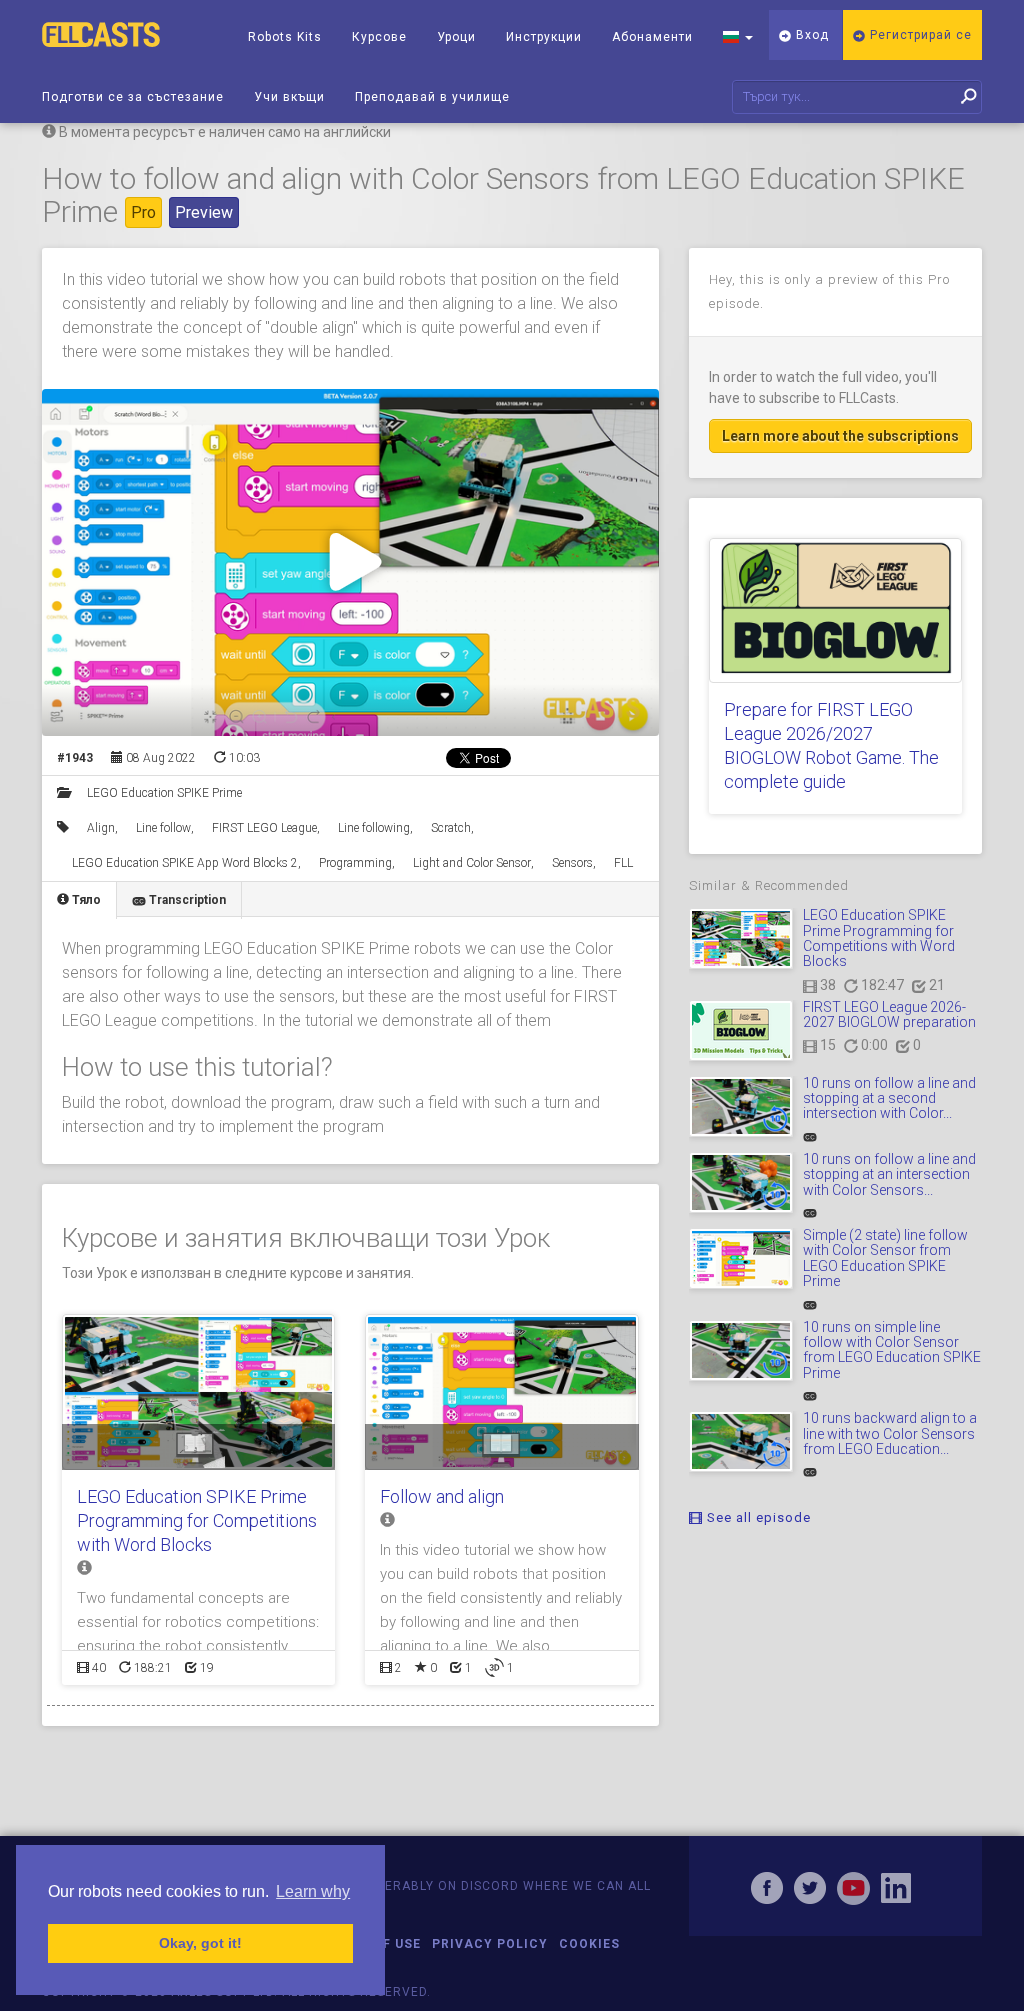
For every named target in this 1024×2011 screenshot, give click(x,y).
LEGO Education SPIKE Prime (164, 793)
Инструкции (544, 37)
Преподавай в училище (432, 97)
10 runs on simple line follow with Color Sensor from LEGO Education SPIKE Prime (892, 1350)
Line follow (163, 828)
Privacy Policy (490, 1944)
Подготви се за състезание (133, 97)
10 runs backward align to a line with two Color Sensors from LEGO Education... (890, 1433)
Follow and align (442, 1496)
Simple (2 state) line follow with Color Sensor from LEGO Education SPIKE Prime (885, 1258)
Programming (355, 863)
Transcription (186, 900)
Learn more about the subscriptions (840, 436)
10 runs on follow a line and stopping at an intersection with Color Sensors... (889, 1174)
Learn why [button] (313, 1891)
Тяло (85, 900)
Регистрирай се (919, 35)
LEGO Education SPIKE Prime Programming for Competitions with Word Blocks (197, 1520)
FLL (623, 863)
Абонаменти (652, 37)
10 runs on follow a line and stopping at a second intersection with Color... (889, 1098)
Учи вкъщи (289, 97)
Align (101, 828)
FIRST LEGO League (264, 828)
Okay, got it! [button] (200, 1943)
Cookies (589, 1944)
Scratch (451, 828)
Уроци (456, 37)
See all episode (757, 1517)
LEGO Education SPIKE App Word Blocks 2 (185, 863)
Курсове (379, 37)
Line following (374, 828)
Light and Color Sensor (472, 863)
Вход (810, 35)
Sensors (572, 863)
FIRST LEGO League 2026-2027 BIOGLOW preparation (889, 1014)
